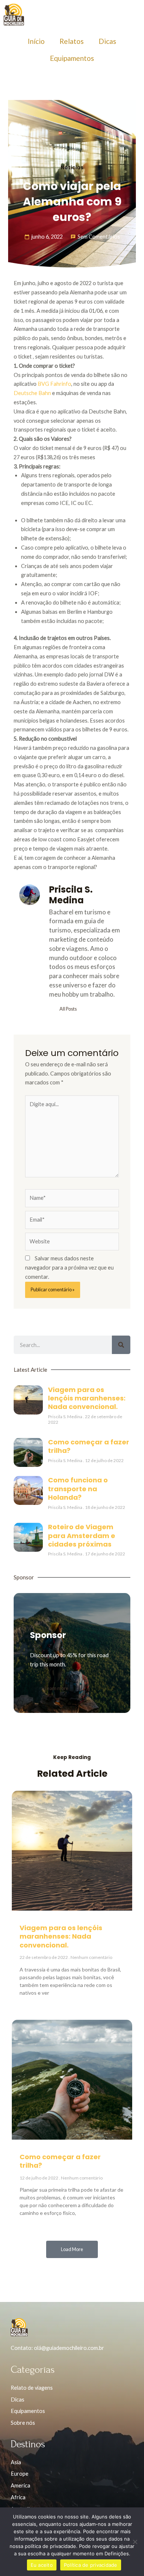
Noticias (72, 168)
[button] (72, 2249)
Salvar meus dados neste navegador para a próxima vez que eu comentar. (69, 1268)
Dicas (107, 41)
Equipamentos (72, 58)
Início (36, 41)
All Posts (68, 1009)
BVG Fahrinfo (54, 384)
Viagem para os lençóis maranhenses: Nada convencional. (87, 1398)
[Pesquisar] (121, 1345)
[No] (135, 2542)
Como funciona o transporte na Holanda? (78, 1489)
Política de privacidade (91, 2565)
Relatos (72, 41)
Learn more (56, 1688)
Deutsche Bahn (32, 393)
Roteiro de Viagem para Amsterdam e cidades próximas (82, 1535)
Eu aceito (42, 2565)
